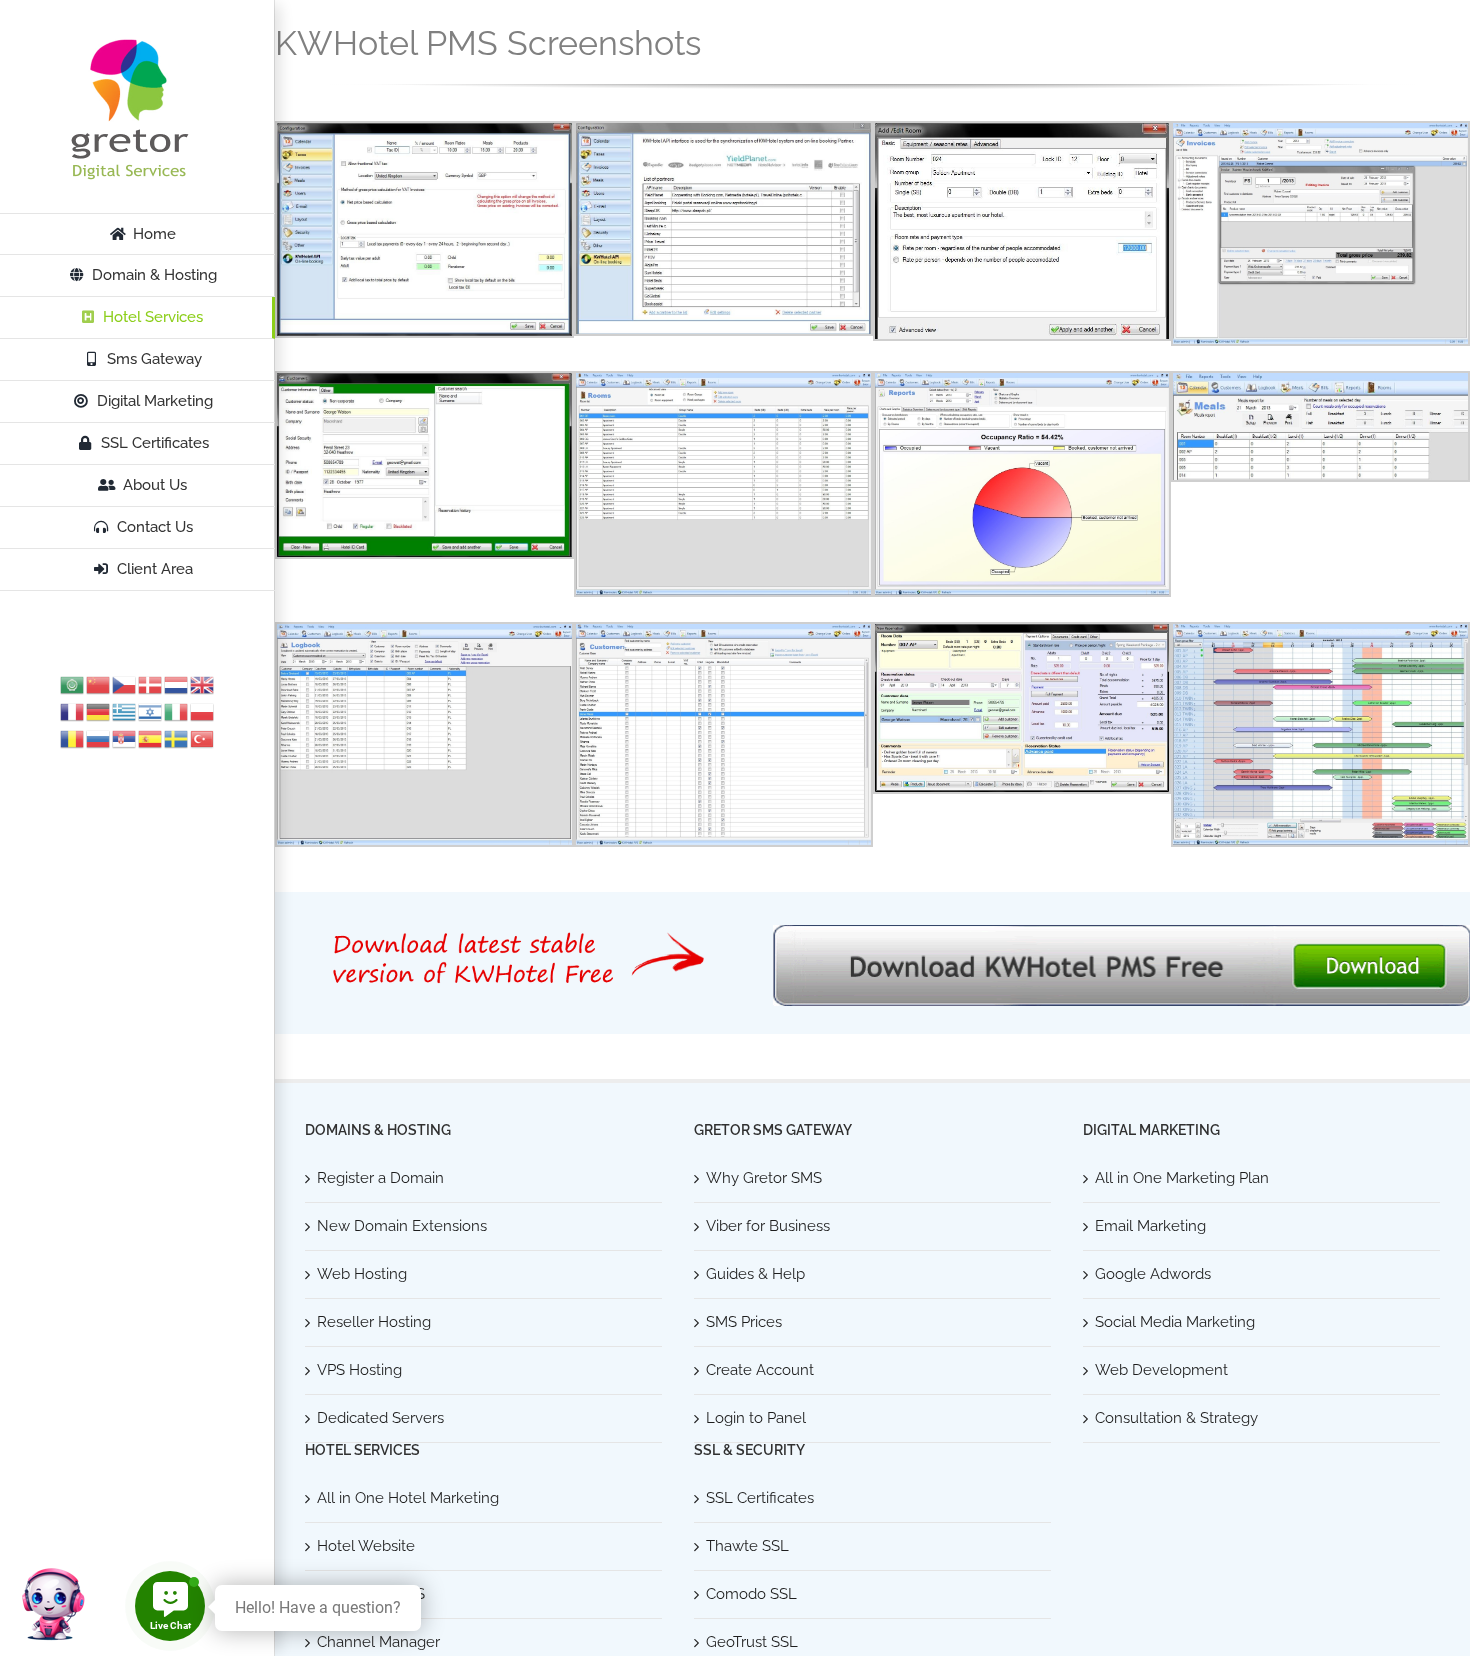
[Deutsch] (99, 711)
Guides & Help (755, 1274)
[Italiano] (177, 711)
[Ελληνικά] (125, 711)
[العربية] (73, 684)
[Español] (151, 738)
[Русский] (99, 738)
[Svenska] (177, 738)
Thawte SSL (747, 1546)
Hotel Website (366, 1546)
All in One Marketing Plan (1182, 1178)
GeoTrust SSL (752, 1642)
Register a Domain (380, 1178)
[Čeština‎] (125, 684)
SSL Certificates (760, 1498)
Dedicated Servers (380, 1418)
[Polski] (203, 711)
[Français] (73, 711)
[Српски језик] (125, 738)
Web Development (1161, 1370)
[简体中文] (99, 684)
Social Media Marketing (1175, 1322)
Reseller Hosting (374, 1322)
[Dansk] (151, 684)
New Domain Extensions (402, 1226)
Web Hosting (362, 1274)
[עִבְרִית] (151, 711)
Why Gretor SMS (764, 1178)
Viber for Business (768, 1226)
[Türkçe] (203, 738)
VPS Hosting (359, 1370)
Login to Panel (756, 1418)
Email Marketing (1150, 1226)
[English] (203, 684)
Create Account (760, 1370)
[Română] (73, 738)
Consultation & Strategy (1176, 1418)
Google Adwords (1153, 1274)
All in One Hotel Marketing (408, 1498)
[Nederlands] (177, 684)
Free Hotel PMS (371, 1594)
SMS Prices (744, 1322)
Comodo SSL (751, 1594)
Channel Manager (378, 1642)
